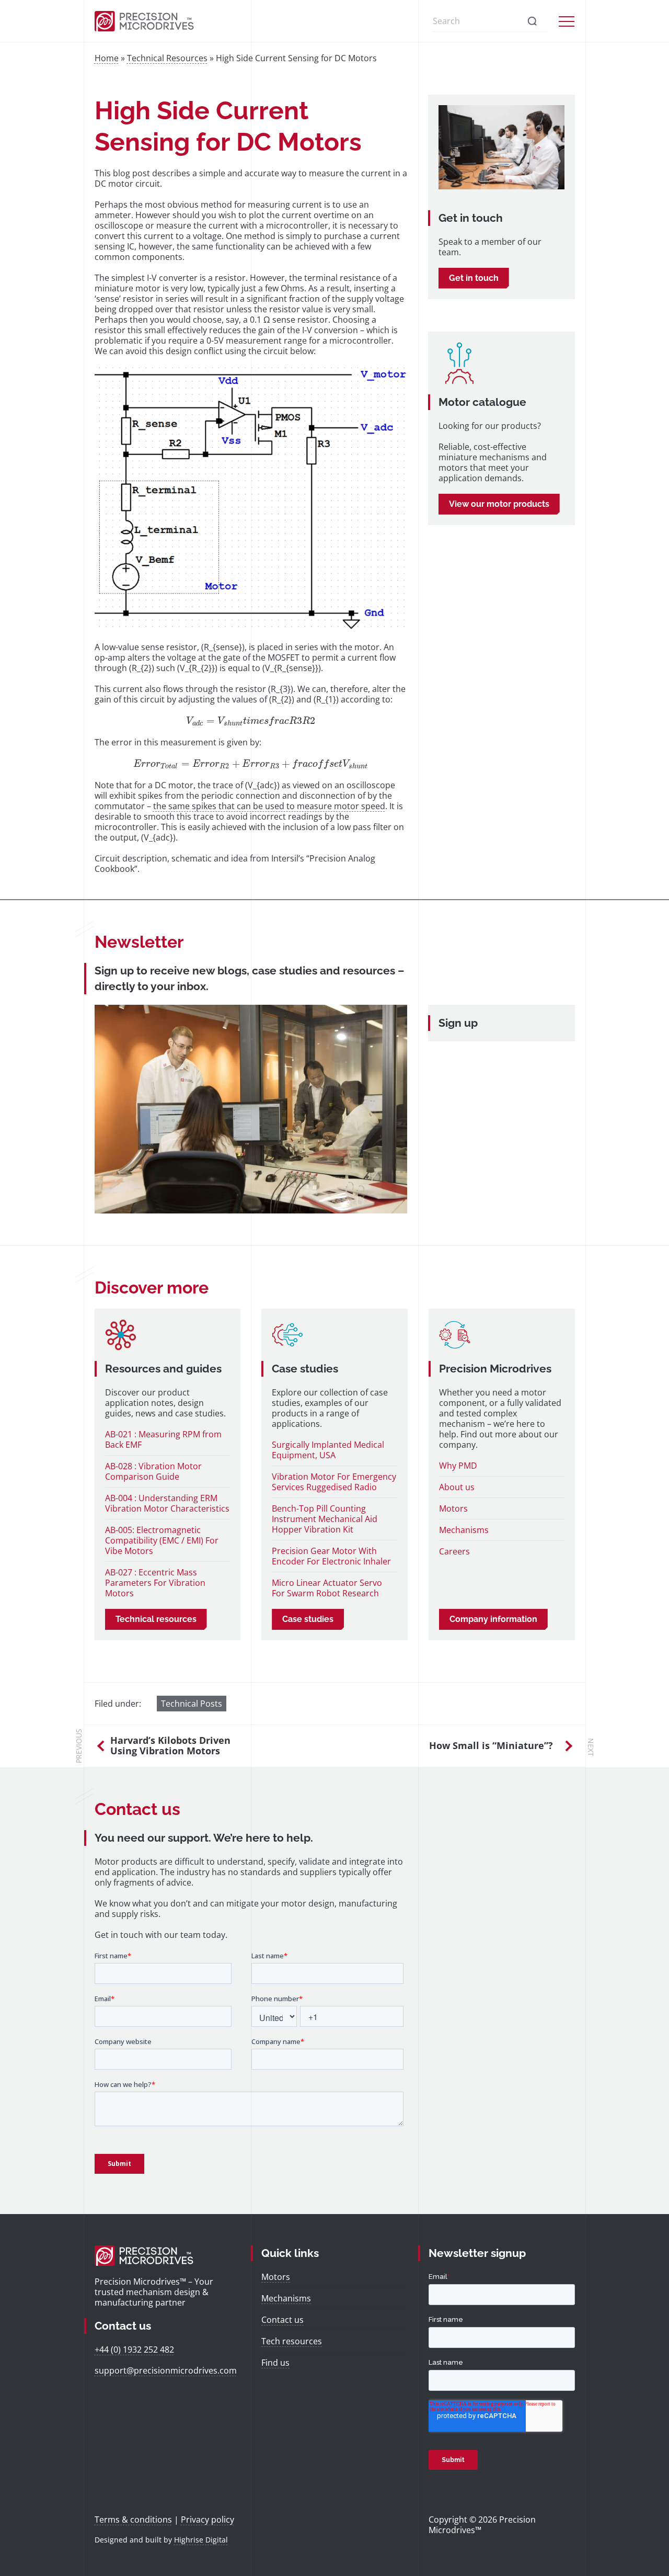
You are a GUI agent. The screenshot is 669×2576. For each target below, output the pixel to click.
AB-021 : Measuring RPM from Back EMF (163, 1439)
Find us (275, 2363)
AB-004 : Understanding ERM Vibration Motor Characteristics (167, 1503)
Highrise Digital (201, 2540)
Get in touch (474, 278)
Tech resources (292, 2341)
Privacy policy (207, 2520)
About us (457, 1487)
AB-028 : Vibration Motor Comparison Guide (153, 1471)
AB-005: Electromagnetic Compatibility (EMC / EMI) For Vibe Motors (162, 1540)
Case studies (308, 1619)
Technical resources (156, 1619)
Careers (454, 1551)
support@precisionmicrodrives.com (166, 2370)
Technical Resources (167, 58)
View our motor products (499, 504)
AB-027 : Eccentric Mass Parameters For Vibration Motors (155, 1583)
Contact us (282, 2320)
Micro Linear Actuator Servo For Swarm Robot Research (327, 1588)
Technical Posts (192, 1704)
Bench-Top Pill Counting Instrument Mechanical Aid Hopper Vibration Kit (325, 1519)
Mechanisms (464, 1530)
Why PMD (458, 1466)
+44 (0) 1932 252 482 (134, 2350)
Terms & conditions (133, 2520)
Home (107, 58)
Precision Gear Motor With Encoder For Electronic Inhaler (331, 1556)
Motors (453, 1508)
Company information (493, 1619)
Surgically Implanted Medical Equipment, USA (328, 1450)
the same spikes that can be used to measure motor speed (269, 806)
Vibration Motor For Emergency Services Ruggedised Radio (334, 1482)
